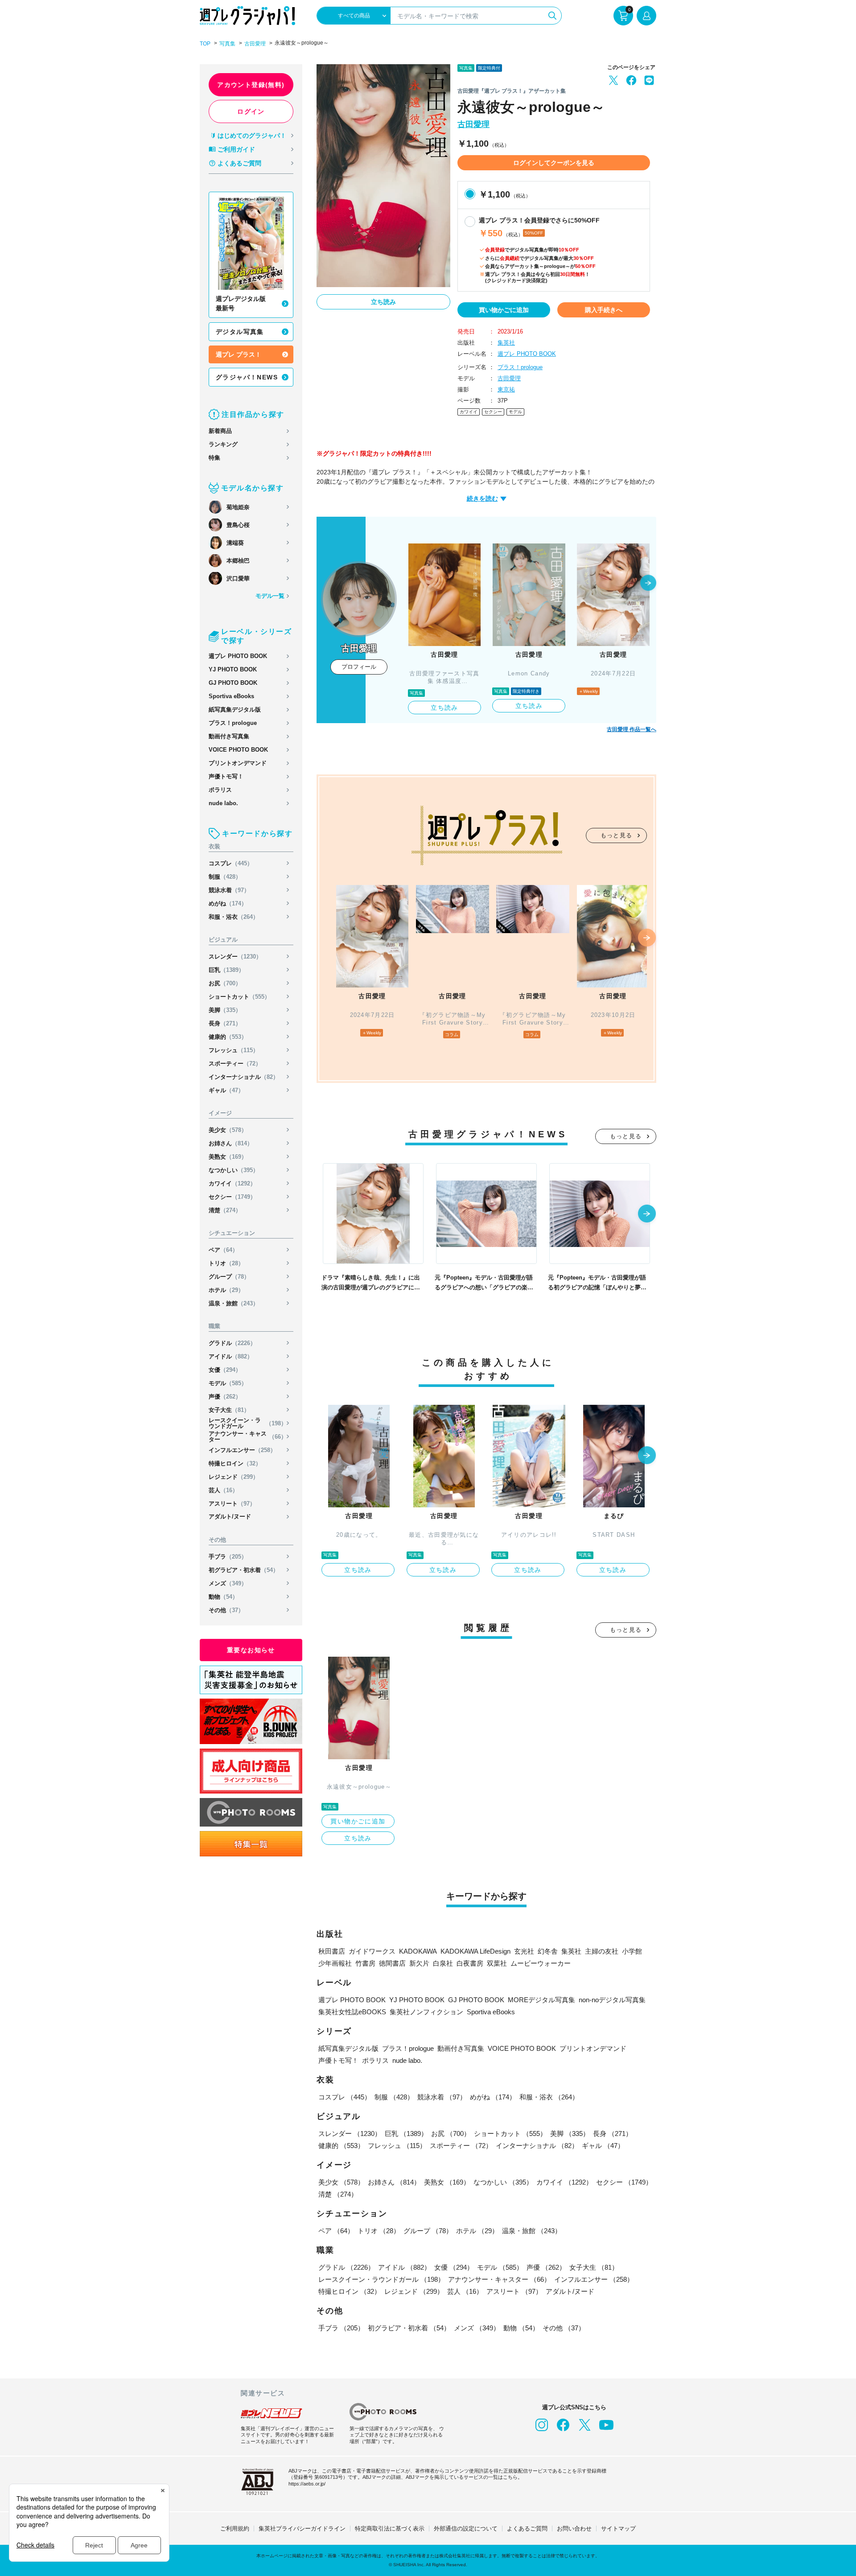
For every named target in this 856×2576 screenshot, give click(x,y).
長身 (225, 1023)
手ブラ (228, 1557)
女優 (225, 1370)
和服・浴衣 (234, 917)
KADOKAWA (418, 1951)
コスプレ (231, 863)
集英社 (506, 343)
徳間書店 (392, 1963)
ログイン (251, 111)
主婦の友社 (602, 1951)
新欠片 (419, 1963)
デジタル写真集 (240, 332)
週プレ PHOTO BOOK (238, 656)
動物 (223, 1597)
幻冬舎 (548, 1951)
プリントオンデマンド (238, 763)
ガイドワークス (372, 1951)
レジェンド (234, 1477)
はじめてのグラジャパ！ (252, 136)
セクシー (232, 1197)
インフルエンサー (242, 1450)
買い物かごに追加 (504, 310)
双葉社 (497, 1963)
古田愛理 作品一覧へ (632, 729)
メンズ (228, 1583)
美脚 (225, 1010)
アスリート (232, 1504)
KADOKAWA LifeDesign (475, 1951)
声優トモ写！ (226, 776)
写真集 (227, 44)
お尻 (225, 983)
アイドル (231, 1356)
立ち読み (383, 302)
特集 (214, 458)
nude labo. (223, 803)
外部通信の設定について (466, 2529)
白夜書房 (470, 1963)
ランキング (223, 444)
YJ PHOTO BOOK (233, 669)
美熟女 (228, 1157)
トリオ (226, 1263)
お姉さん (231, 1143)
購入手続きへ (604, 310)
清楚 (225, 1210)
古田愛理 (255, 44)
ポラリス (220, 790)
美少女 (228, 1130)
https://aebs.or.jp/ (307, 2484)
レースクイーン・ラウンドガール (248, 1423)
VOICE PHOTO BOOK (238, 750)
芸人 (223, 1490)
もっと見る (617, 835)
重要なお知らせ (251, 1650)
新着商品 (220, 431)
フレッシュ (234, 1050)
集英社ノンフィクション (426, 2012)
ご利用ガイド (236, 149)
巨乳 (226, 970)
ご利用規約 (235, 2529)
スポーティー (235, 1064)
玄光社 (524, 1951)
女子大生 (229, 1410)
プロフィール (359, 667)
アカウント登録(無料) (251, 85)
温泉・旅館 (234, 1303)
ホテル (226, 1290)
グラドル (232, 1343)
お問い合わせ (574, 2529)
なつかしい (234, 1170)
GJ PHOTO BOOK (233, 683)
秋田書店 (332, 1951)
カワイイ (232, 1183)
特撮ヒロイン (235, 1463)
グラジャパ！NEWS (247, 377)
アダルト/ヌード (230, 1516)
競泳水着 (229, 890)
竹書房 (365, 1963)
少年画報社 (335, 1963)
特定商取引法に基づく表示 (390, 2529)
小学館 (632, 1951)
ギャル (226, 1090)
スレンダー (235, 957)
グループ (229, 1277)
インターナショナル (244, 1077)
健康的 (228, 1037)
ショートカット (239, 997)
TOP (205, 44)
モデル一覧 (270, 596)
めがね (228, 903)
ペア (223, 1250)
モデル (228, 1383)
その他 (226, 1610)
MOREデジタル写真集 (541, 2000)
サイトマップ (618, 2529)
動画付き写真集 (229, 736)
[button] (648, 584)
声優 (225, 1397)
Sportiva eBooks (231, 696)
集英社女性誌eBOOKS (352, 2012)
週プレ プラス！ (239, 354)
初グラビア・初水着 (244, 1570)
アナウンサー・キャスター (248, 1436)
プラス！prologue (233, 723)
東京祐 (506, 389)
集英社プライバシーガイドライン (302, 2529)
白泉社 (443, 1963)
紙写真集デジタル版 (235, 710)
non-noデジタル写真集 (612, 2000)
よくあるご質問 (239, 163)
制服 (225, 877)
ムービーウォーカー (541, 1963)
